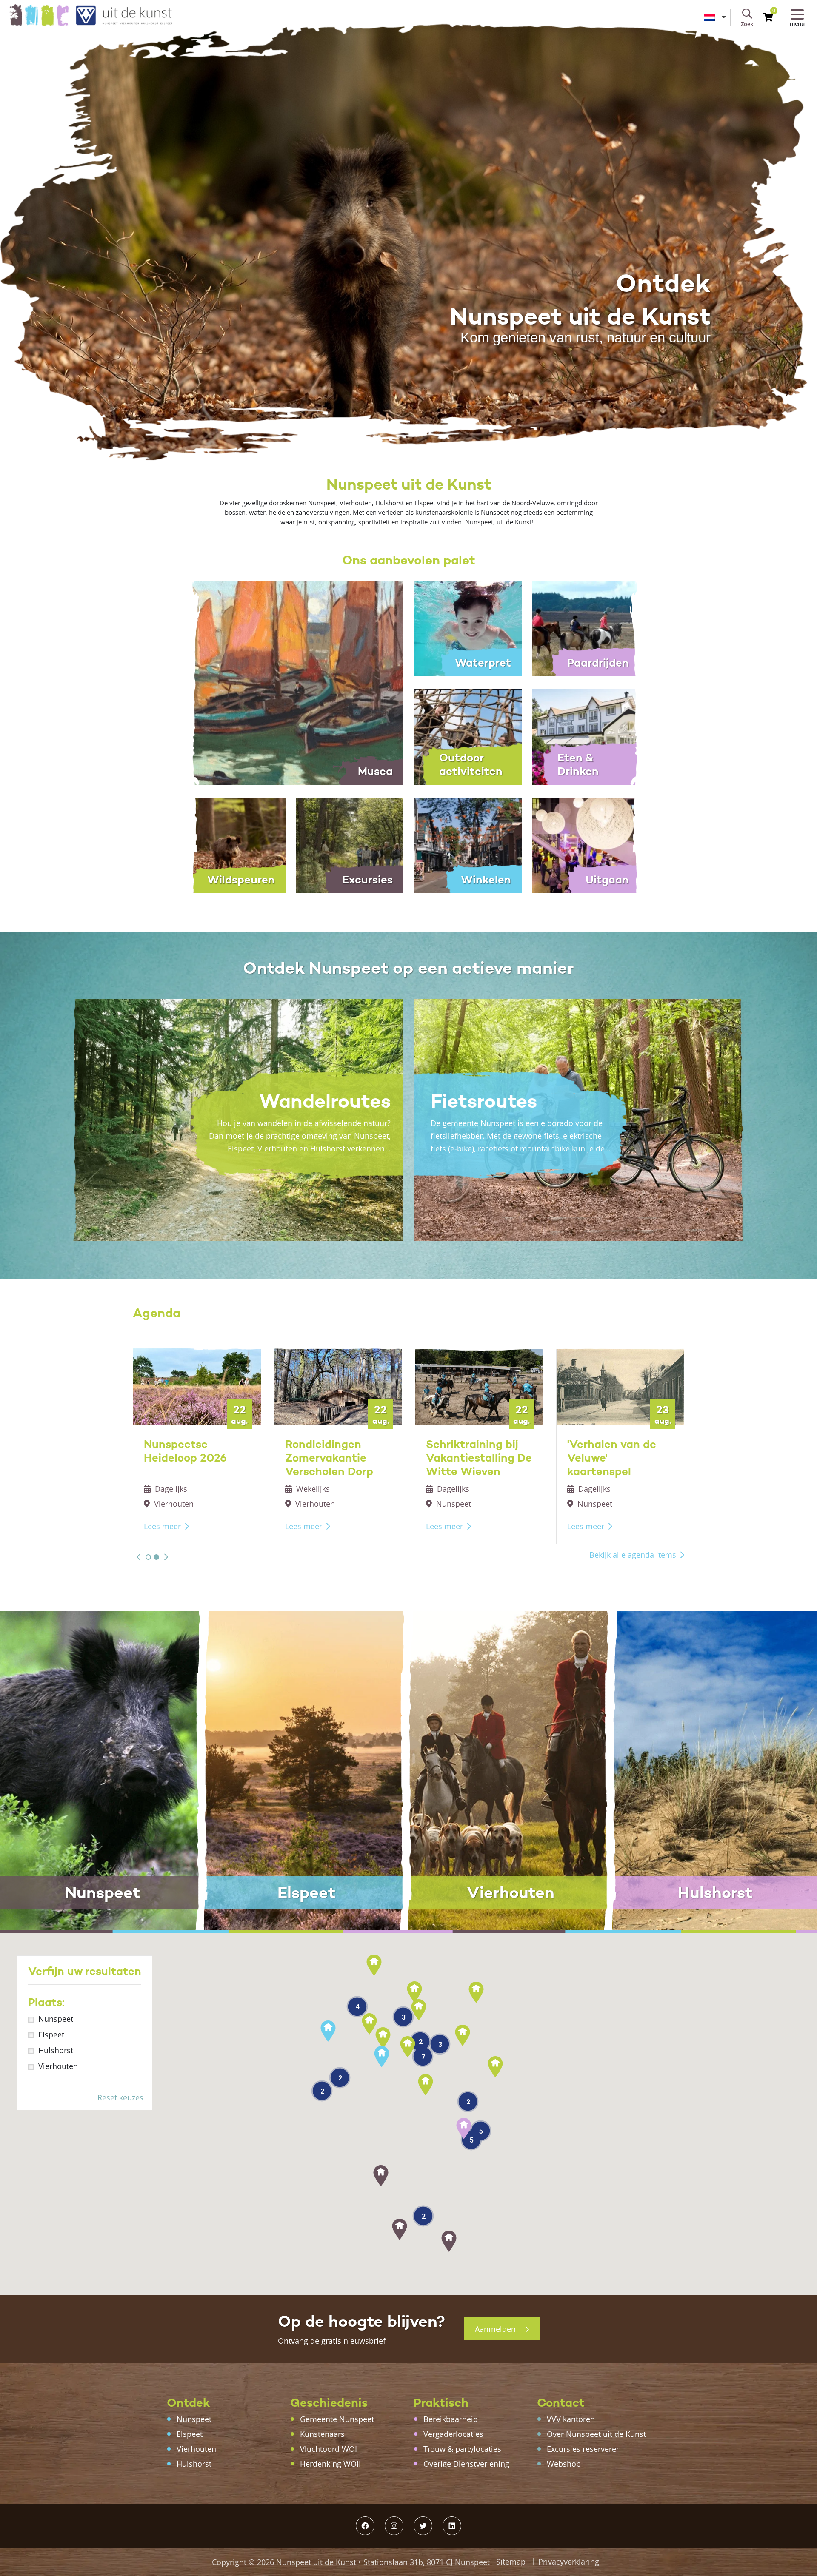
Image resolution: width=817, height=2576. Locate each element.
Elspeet (51, 2035)
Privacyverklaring (569, 2562)
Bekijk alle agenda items (633, 1555)
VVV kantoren (571, 2419)
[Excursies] (350, 845)
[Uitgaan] (586, 845)
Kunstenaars (322, 2434)
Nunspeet (56, 2019)
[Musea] (290, 682)
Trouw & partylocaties (462, 2449)
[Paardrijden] (586, 628)
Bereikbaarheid (451, 2419)
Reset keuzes (120, 2097)
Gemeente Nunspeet (337, 2419)
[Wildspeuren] (231, 845)
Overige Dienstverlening (466, 2464)
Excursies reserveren (584, 2449)
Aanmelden (496, 2329)
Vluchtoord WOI (329, 2449)
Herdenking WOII (330, 2464)
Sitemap (511, 2562)
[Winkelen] (468, 845)
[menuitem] (715, 18)
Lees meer (162, 1526)
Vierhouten (58, 2066)
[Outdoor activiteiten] (468, 736)
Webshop (564, 2464)
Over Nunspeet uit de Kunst (596, 2434)
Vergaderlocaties (453, 2434)
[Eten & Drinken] (586, 736)
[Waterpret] (468, 628)
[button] (139, 1557)
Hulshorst (56, 2050)
